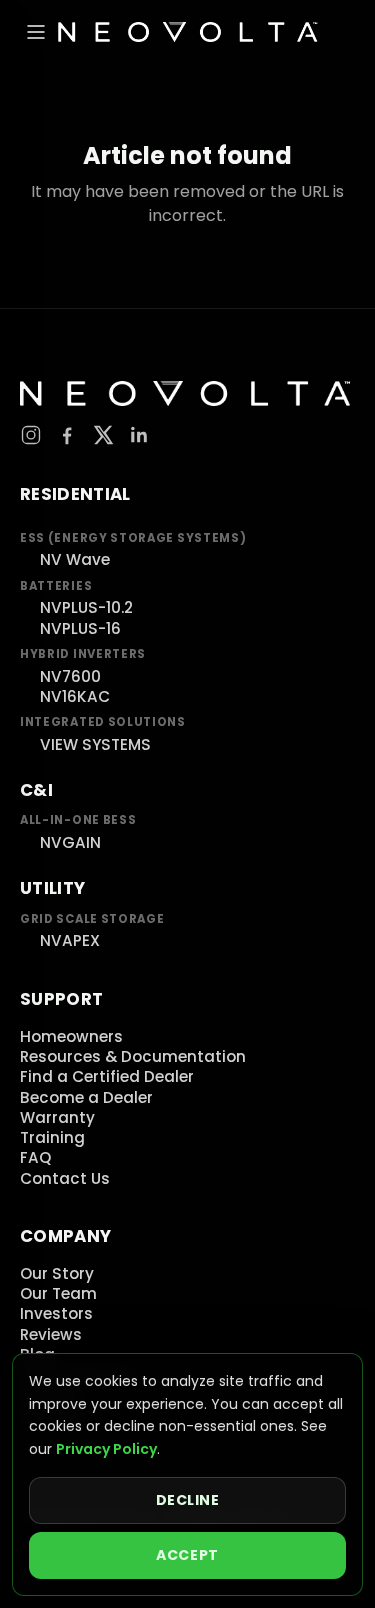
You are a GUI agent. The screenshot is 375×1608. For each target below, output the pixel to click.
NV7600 (70, 676)
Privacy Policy (106, 1449)
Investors (56, 1313)
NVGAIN (70, 842)
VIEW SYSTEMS (95, 744)
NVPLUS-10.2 (86, 607)
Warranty (57, 1117)
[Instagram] (31, 435)
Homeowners (71, 1036)
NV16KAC (75, 696)
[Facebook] (67, 435)
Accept (187, 1555)
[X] (103, 435)
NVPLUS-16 (80, 628)
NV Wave (75, 559)
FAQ (35, 1157)
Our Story (57, 1273)
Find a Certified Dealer (107, 1076)
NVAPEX (70, 940)
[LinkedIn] (139, 435)
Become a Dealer (86, 1097)
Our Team (58, 1293)
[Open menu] (36, 32)
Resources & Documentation (133, 1056)
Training (52, 1137)
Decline (188, 1500)
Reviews (51, 1334)
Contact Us (65, 1178)
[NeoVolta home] (187, 32)
